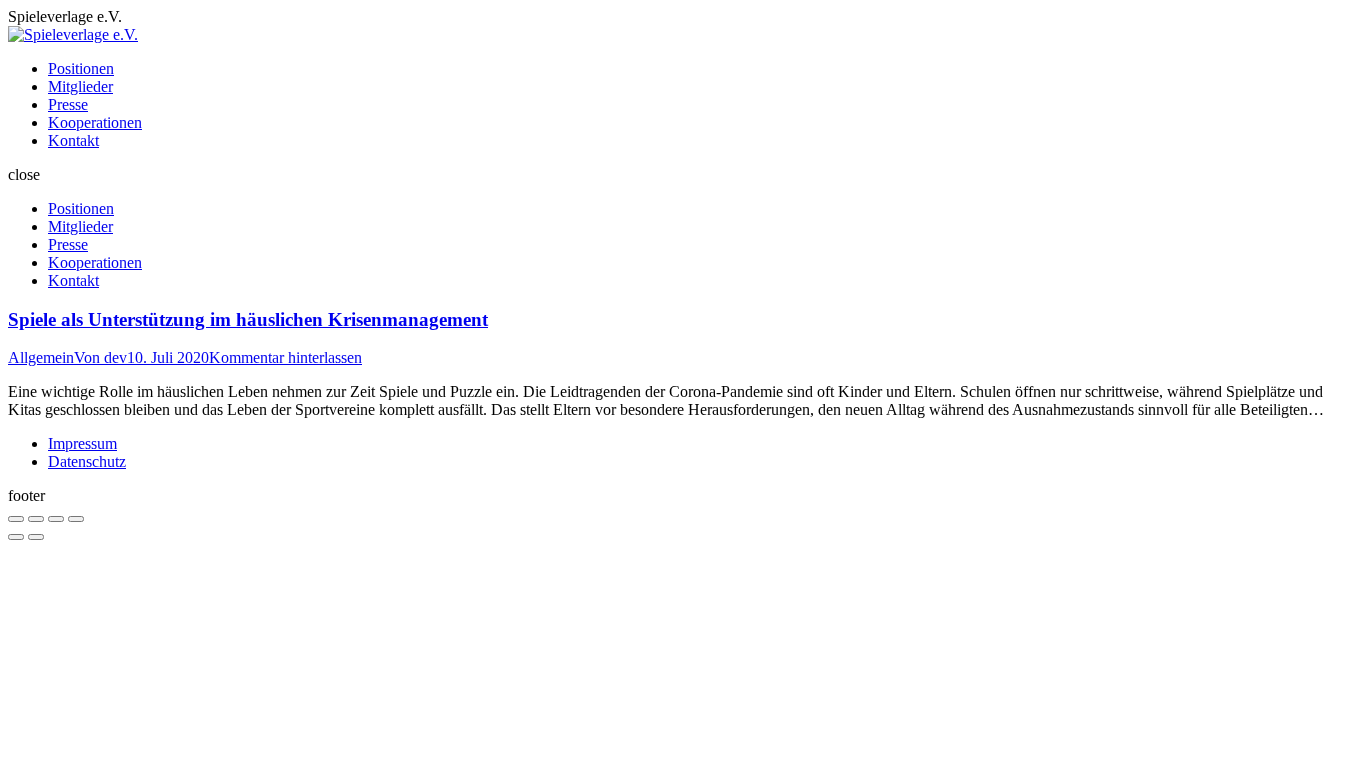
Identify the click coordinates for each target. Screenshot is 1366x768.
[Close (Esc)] (16, 519)
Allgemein (41, 357)
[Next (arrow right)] (36, 537)
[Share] (36, 519)
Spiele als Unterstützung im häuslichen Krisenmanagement (248, 319)
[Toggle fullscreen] (56, 519)
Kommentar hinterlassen (285, 357)
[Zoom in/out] (76, 519)
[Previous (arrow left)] (16, 537)
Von (100, 357)
